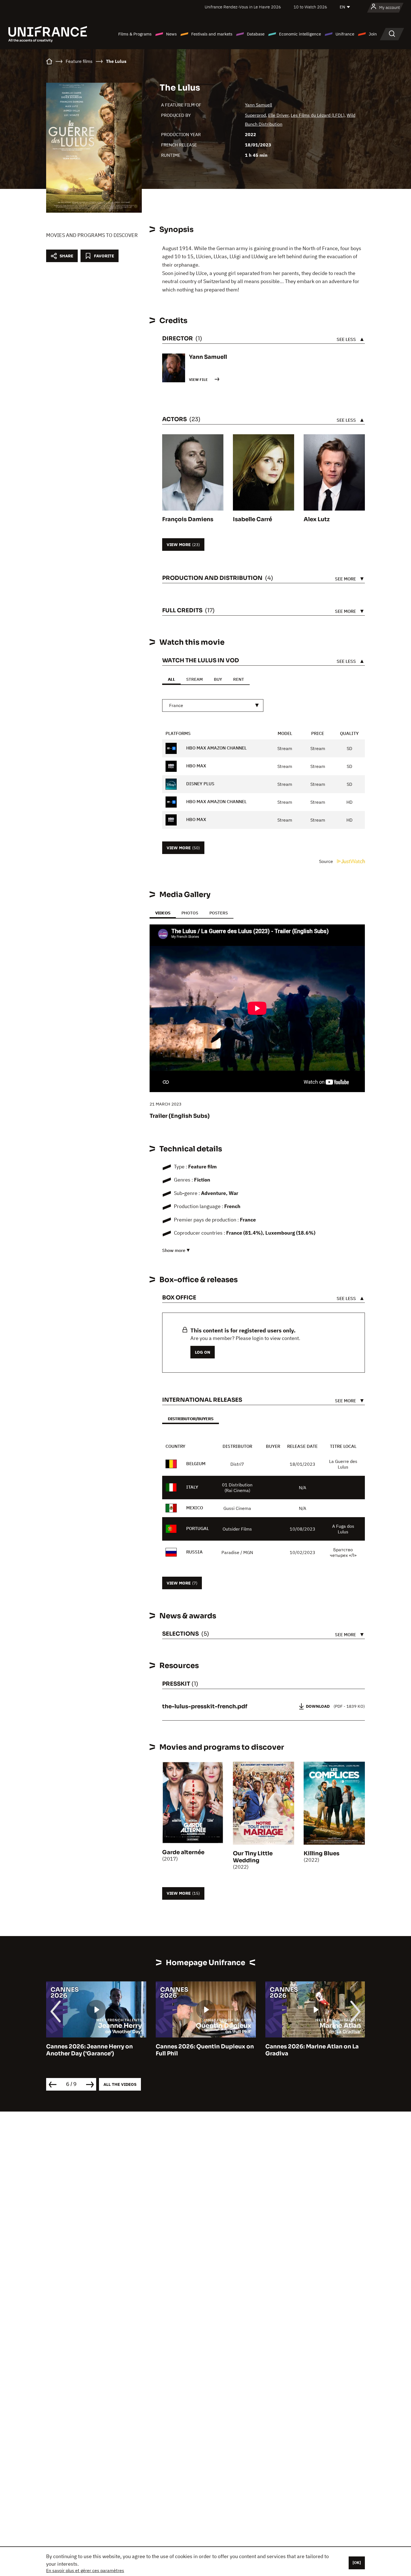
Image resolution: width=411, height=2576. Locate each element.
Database (256, 34)
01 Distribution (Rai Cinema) (237, 1488)
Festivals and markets (212, 34)
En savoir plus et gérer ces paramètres (85, 2570)
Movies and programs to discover (92, 235)
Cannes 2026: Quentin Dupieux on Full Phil (205, 2050)
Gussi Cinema (237, 1508)
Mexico (195, 1508)
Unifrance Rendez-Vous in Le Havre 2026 (243, 7)
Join (373, 34)
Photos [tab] (190, 913)
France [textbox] (176, 705)
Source (327, 861)
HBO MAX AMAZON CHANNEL (216, 748)
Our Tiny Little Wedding (253, 1857)
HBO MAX (196, 766)
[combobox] (213, 705)
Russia (194, 1552)
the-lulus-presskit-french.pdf (205, 1706)
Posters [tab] (219, 913)
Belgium (196, 1463)
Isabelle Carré (252, 519)
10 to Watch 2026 (310, 7)
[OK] (357, 2563)
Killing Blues (322, 1853)
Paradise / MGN (237, 1552)
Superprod (255, 115)
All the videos (120, 2084)
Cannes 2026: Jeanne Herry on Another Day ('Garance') (89, 2050)
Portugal (198, 1528)
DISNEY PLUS (200, 784)
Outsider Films (237, 1529)
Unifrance (345, 34)
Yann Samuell (258, 105)
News (171, 34)
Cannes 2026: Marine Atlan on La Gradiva (312, 2050)
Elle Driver (278, 115)
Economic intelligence (300, 34)
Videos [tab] (163, 913)
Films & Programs (135, 34)
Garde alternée (183, 1852)
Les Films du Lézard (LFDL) (318, 115)
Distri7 (237, 1464)
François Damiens (188, 519)
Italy (192, 1487)
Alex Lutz (317, 519)
